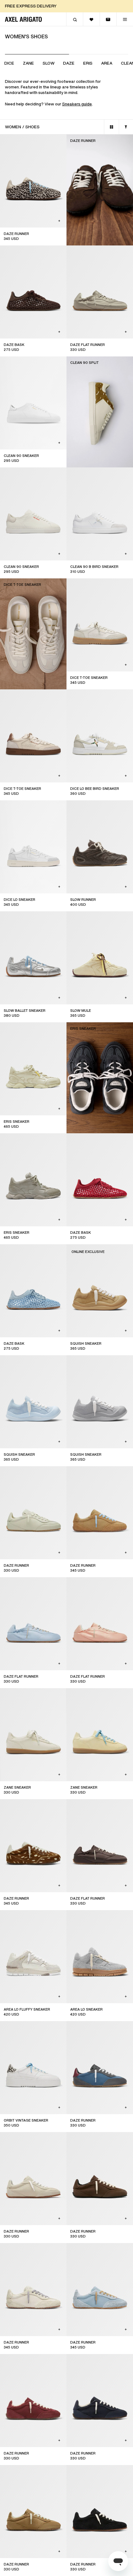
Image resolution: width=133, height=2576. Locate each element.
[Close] (120, 1213)
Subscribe (66, 1361)
